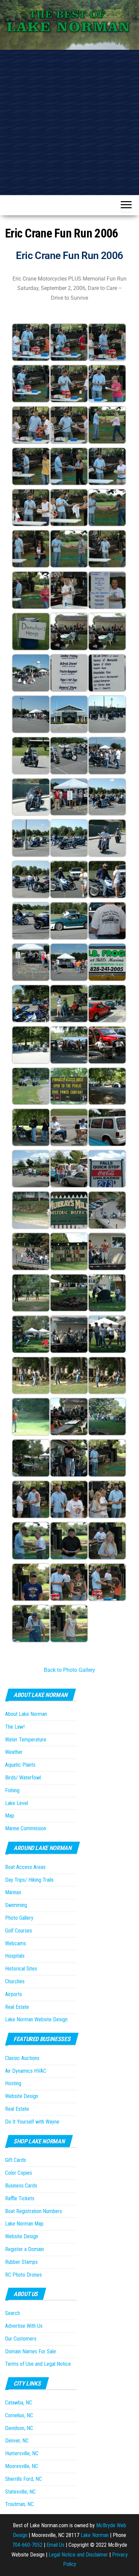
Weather (14, 1752)
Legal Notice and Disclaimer (78, 2555)
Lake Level (17, 1803)
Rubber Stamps (21, 2262)
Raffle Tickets (20, 2198)
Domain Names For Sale (31, 2351)
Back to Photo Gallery (69, 1670)
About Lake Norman (26, 1714)
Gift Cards (16, 2160)
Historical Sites (21, 1969)
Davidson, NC (19, 2428)
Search (12, 2313)
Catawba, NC (19, 2403)
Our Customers (21, 2339)
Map (10, 1816)
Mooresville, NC (22, 2466)
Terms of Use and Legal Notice (38, 2364)
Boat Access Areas (25, 1867)
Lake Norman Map (24, 2224)
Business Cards (21, 2186)
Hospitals (15, 1956)
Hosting (13, 2083)
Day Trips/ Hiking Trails (29, 1880)
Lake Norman (95, 2535)
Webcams (16, 1943)
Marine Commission (26, 1828)
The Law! (15, 1727)
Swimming (16, 1905)
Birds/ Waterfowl (23, 1778)
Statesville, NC (20, 2492)
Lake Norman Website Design (36, 2019)
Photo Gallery (19, 1918)
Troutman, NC (19, 2504)
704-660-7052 (27, 2545)
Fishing (12, 1790)
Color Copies (19, 2173)
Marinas (13, 1892)
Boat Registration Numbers (34, 2211)
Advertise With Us (24, 2326)
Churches (15, 1981)
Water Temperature (26, 1740)
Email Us (55, 2545)
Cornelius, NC (19, 2415)
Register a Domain (24, 2249)
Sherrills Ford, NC (23, 2479)
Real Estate (17, 2007)
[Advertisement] (69, 122)
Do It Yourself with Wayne (32, 2122)
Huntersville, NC (22, 2453)
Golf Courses (19, 1931)
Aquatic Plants (20, 1765)
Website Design (22, 2096)
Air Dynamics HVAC (26, 2071)
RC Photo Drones (23, 2275)
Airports (13, 1994)
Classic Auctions (22, 2058)
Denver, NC (17, 2441)
